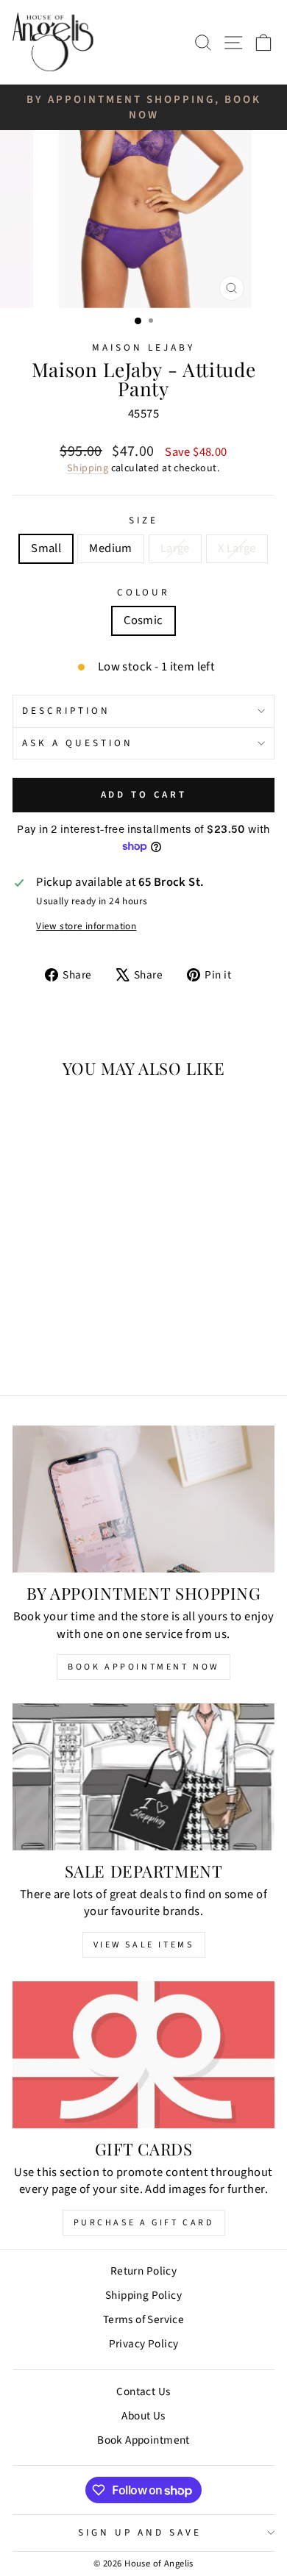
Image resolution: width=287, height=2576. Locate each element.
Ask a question (78, 743)
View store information (86, 926)
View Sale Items (144, 1945)
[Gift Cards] (143, 2055)
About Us (143, 2416)
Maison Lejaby (143, 347)
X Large (237, 548)
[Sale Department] (143, 1777)
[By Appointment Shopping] (143, 1499)
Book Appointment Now (143, 1667)
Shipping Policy (143, 2295)
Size (143, 520)
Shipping (88, 468)
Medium (110, 548)
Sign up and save (140, 2532)
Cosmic (143, 620)
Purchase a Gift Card (144, 2223)
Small (46, 548)
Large (175, 548)
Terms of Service (144, 2319)
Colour (144, 593)
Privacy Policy (144, 2344)
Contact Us (143, 2391)
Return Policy (143, 2271)
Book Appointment (143, 2440)
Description (66, 711)
